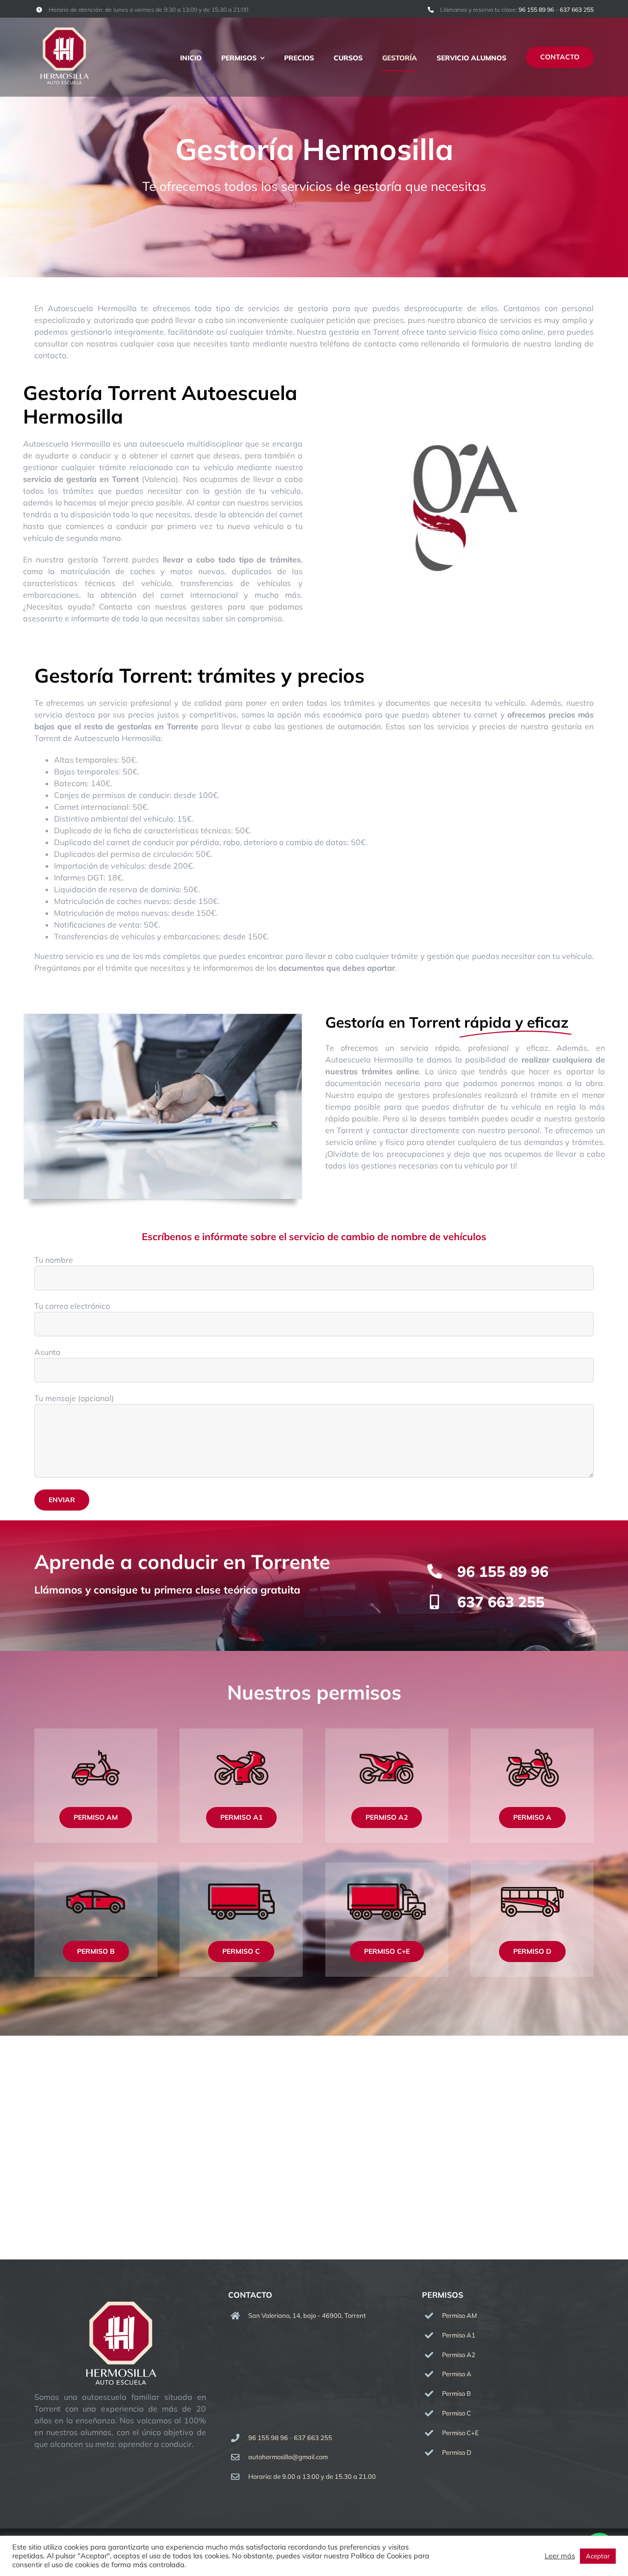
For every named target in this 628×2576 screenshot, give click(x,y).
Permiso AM (459, 2315)
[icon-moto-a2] (387, 1732)
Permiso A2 (459, 2355)
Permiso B (457, 2393)
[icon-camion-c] (241, 1866)
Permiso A (457, 2374)
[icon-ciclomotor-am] (96, 1732)
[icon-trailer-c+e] (387, 1866)
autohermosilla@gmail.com (288, 2457)
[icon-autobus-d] (532, 1866)
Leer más (560, 2556)
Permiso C (457, 2413)
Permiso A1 (459, 2335)
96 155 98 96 (268, 2438)
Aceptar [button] (598, 2556)
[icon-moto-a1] (241, 1732)
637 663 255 (577, 10)
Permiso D (457, 2452)
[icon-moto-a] (532, 1732)
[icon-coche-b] (96, 1866)
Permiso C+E (460, 2433)
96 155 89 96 (536, 10)
